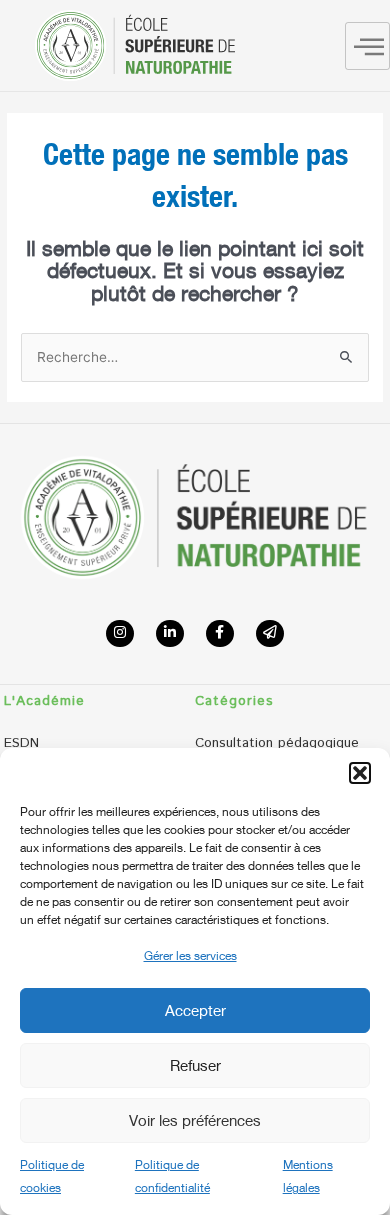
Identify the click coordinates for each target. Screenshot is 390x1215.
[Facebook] (219, 633)
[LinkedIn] (169, 633)
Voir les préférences (195, 1120)
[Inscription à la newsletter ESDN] (269, 633)
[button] (360, 773)
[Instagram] (119, 633)
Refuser (195, 1065)
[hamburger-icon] (367, 46)
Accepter (195, 1010)
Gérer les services (190, 955)
